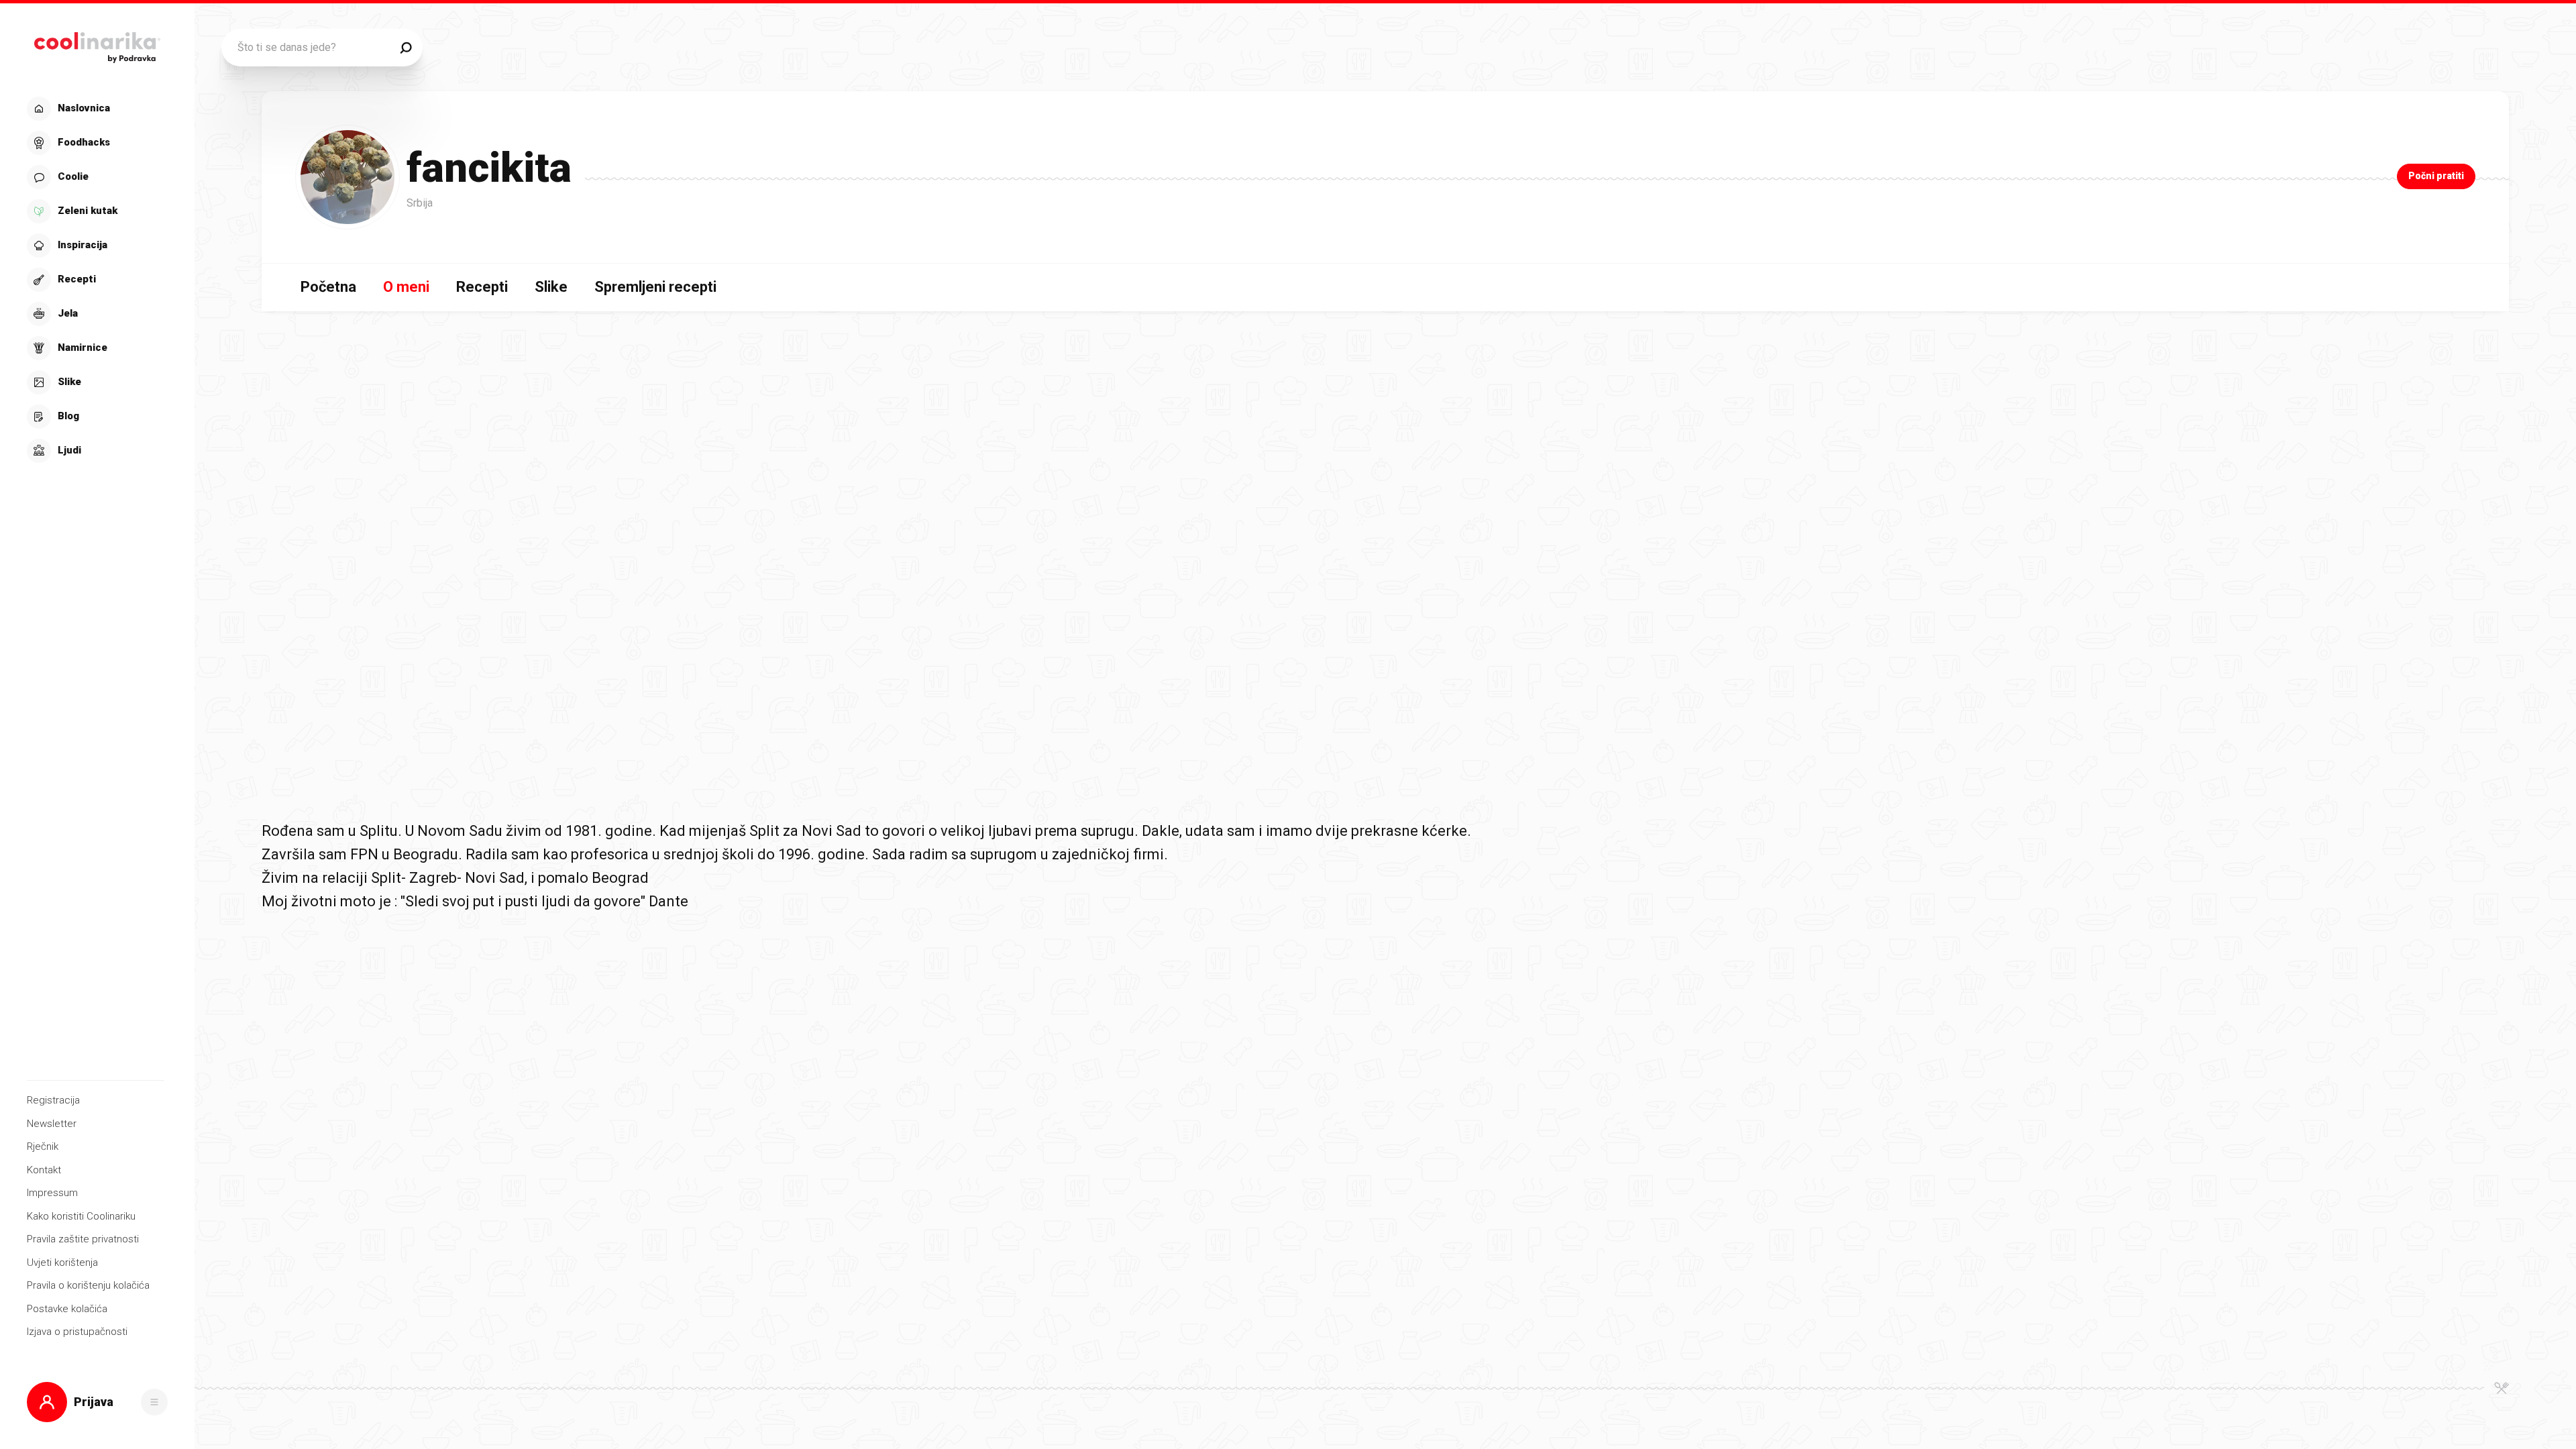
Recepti (482, 287)
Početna (328, 287)
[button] (96, 280)
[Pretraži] (406, 48)
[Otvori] (154, 1402)
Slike (551, 287)
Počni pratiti (2436, 176)
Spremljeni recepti (655, 287)
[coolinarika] (97, 44)
